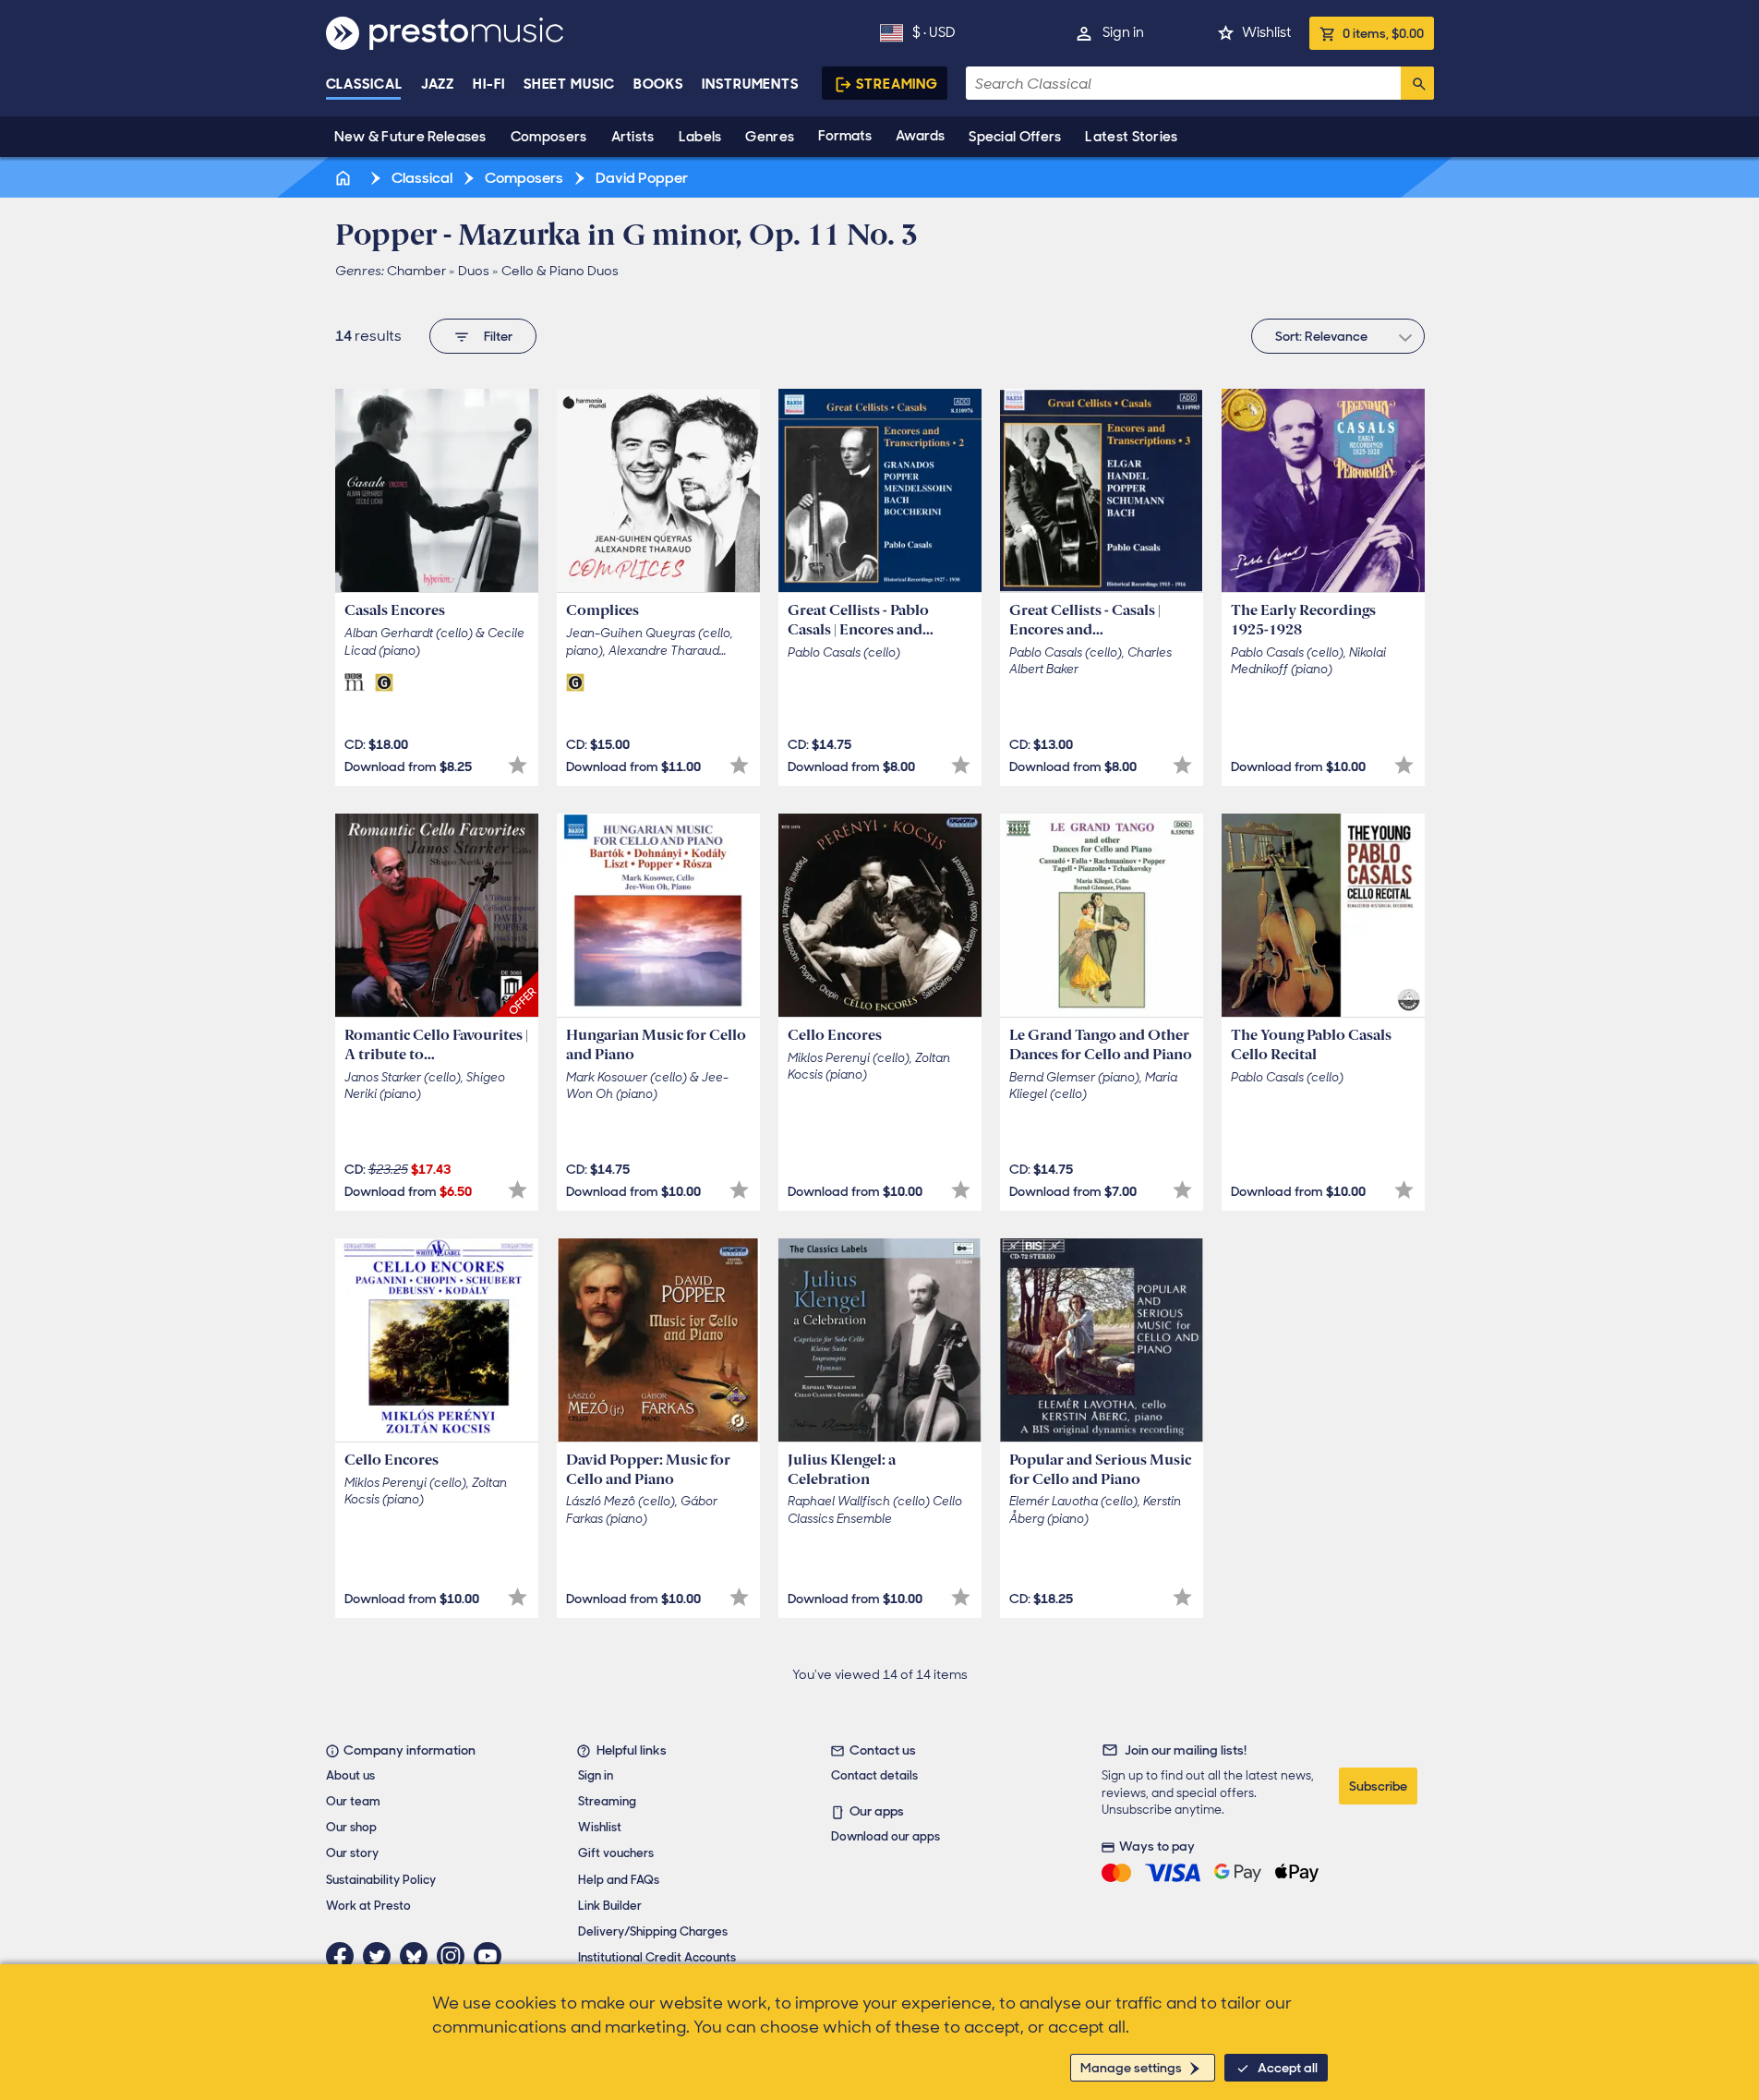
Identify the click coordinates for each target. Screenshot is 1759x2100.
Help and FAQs (619, 1880)
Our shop (351, 1827)
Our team (353, 1801)
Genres (770, 137)
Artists (633, 137)
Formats (845, 136)
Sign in (1123, 32)
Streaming (897, 84)
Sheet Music (569, 84)
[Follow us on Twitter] (381, 1956)
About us (350, 1775)
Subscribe (1378, 1786)
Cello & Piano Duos (560, 271)
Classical (364, 84)
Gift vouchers (616, 1853)
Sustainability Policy (381, 1880)
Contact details (874, 1775)
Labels (700, 137)
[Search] (1417, 83)
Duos (474, 271)
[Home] (345, 178)
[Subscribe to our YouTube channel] (492, 1956)
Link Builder (610, 1906)
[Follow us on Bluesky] (418, 1956)
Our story (352, 1853)
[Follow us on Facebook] (344, 1956)
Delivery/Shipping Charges (653, 1931)
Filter (498, 336)
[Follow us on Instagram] (455, 1956)
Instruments (750, 84)
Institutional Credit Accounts (657, 1957)
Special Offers (1015, 137)
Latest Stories (1131, 137)
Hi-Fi (489, 84)
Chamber (416, 271)
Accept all (1288, 2068)
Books (659, 84)
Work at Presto (368, 1906)
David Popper (640, 178)
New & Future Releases (410, 137)
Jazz (438, 84)
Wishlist (1266, 32)
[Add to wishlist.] (518, 765)
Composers (549, 137)
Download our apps (886, 1836)
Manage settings (1131, 2068)
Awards (920, 136)
